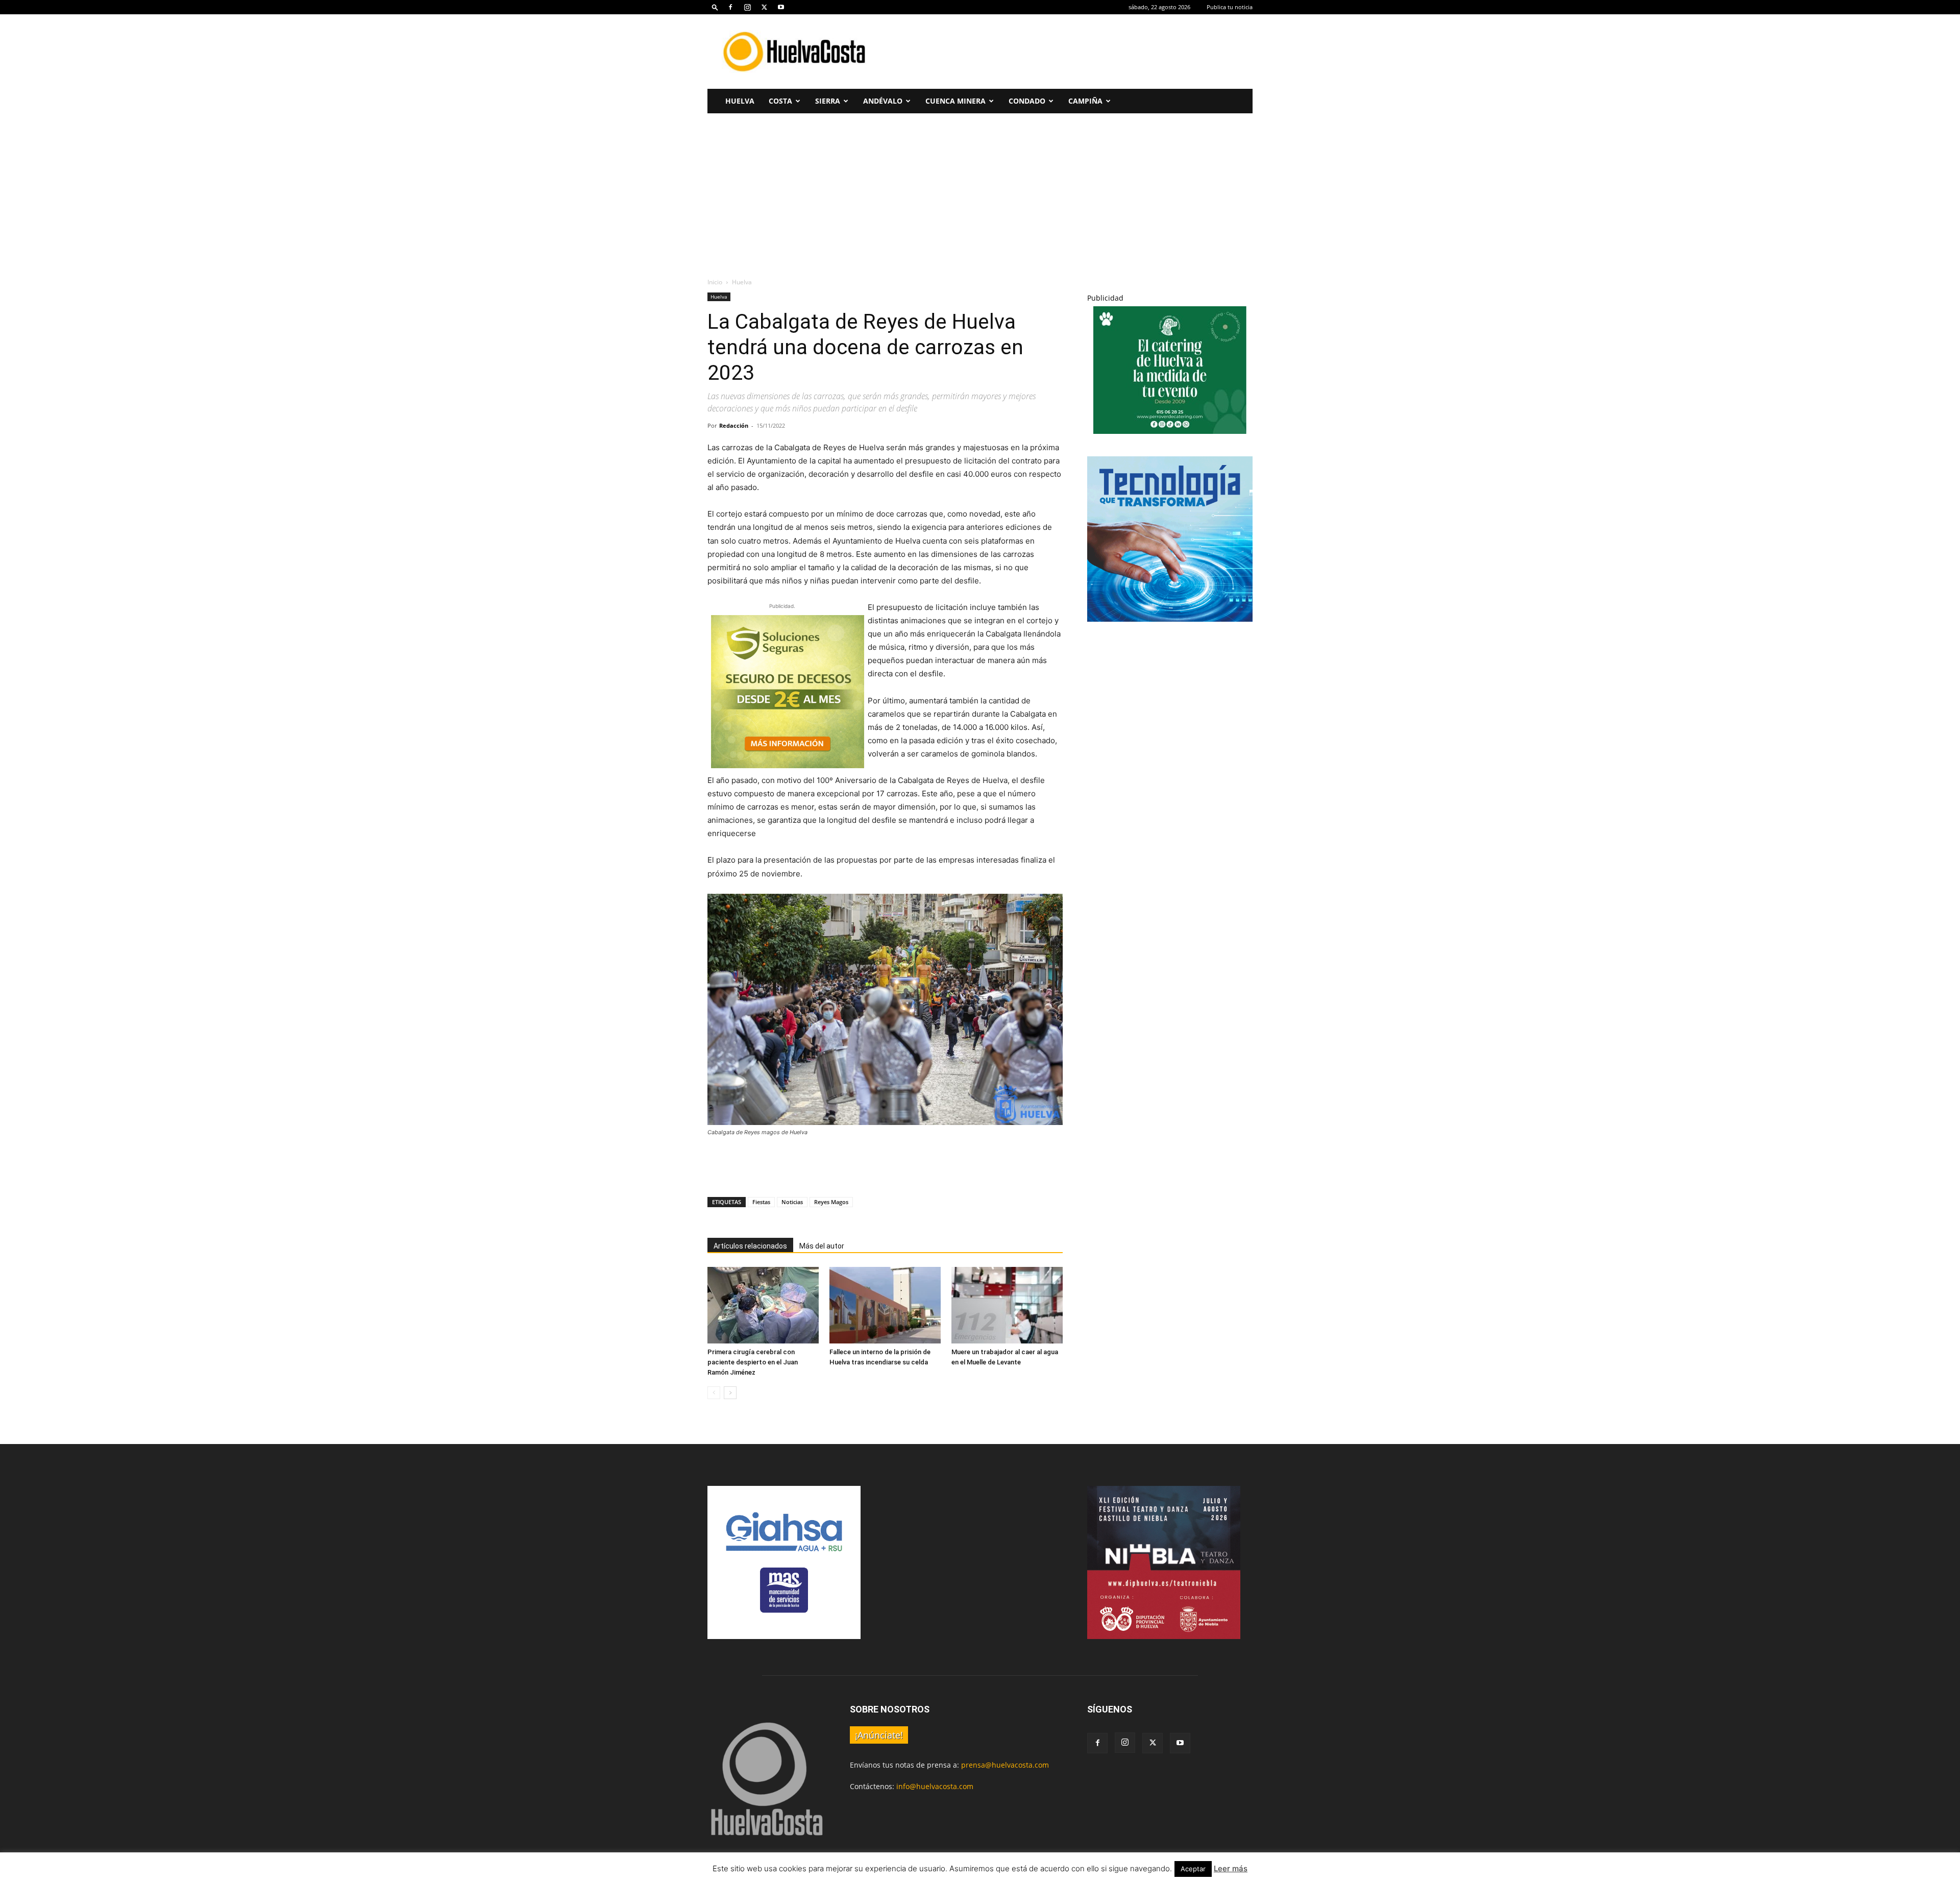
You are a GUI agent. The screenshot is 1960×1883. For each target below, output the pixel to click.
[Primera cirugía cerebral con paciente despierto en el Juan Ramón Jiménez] (763, 1305)
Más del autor (822, 1246)
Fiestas (761, 1202)
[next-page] (730, 1393)
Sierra (828, 101)
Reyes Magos (831, 1202)
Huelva (740, 101)
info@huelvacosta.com (935, 1786)
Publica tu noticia (1230, 7)
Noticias (792, 1202)
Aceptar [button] (1193, 1869)
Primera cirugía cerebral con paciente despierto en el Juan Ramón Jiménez (753, 1362)
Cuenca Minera (955, 101)
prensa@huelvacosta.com (1005, 1765)
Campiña (1085, 101)
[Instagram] (747, 7)
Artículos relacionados (750, 1246)
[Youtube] (781, 7)
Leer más (1231, 1868)
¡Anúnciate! (879, 1735)
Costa (780, 101)
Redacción (734, 425)
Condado (1027, 101)
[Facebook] (730, 7)
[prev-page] (714, 1393)
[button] (715, 7)
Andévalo (883, 101)
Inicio (715, 282)
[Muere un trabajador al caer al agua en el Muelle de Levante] (1007, 1305)
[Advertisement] (1067, 52)
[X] (764, 7)
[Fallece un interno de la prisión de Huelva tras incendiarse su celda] (885, 1305)
